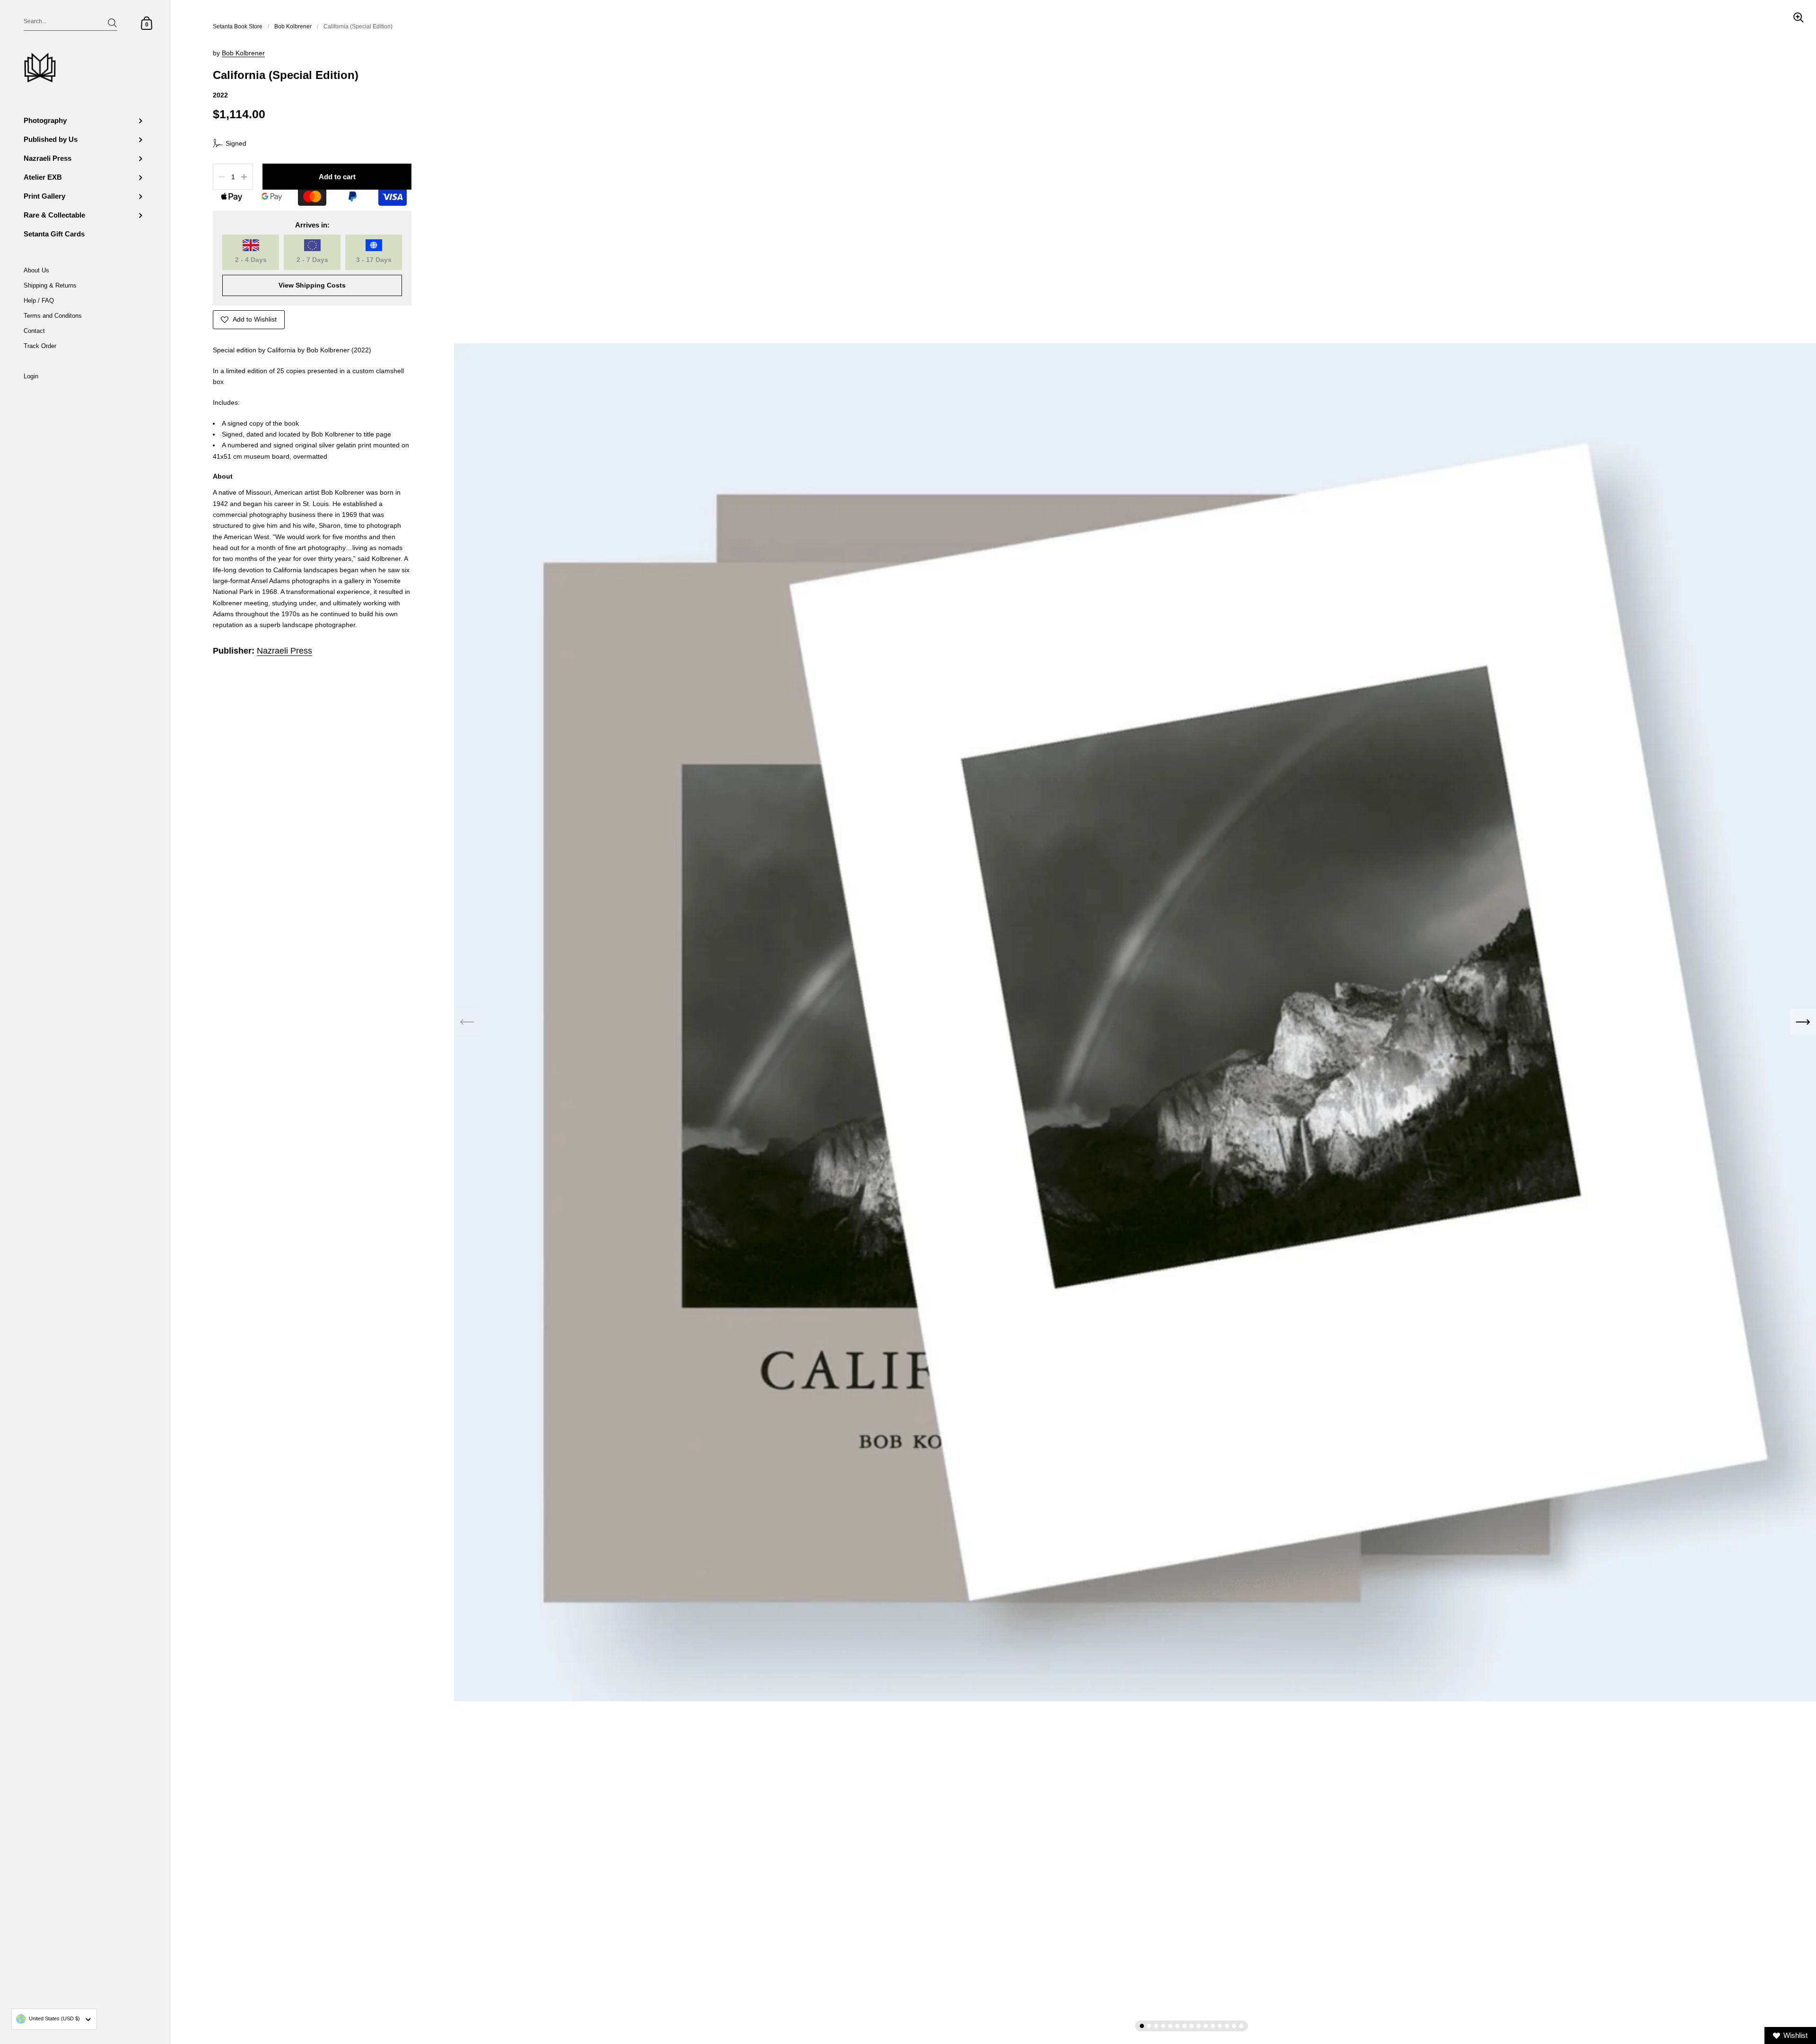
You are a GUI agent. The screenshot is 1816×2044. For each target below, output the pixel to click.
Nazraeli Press (284, 651)
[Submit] (112, 23)
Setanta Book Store (238, 26)
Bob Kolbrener (293, 26)
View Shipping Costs (312, 285)
